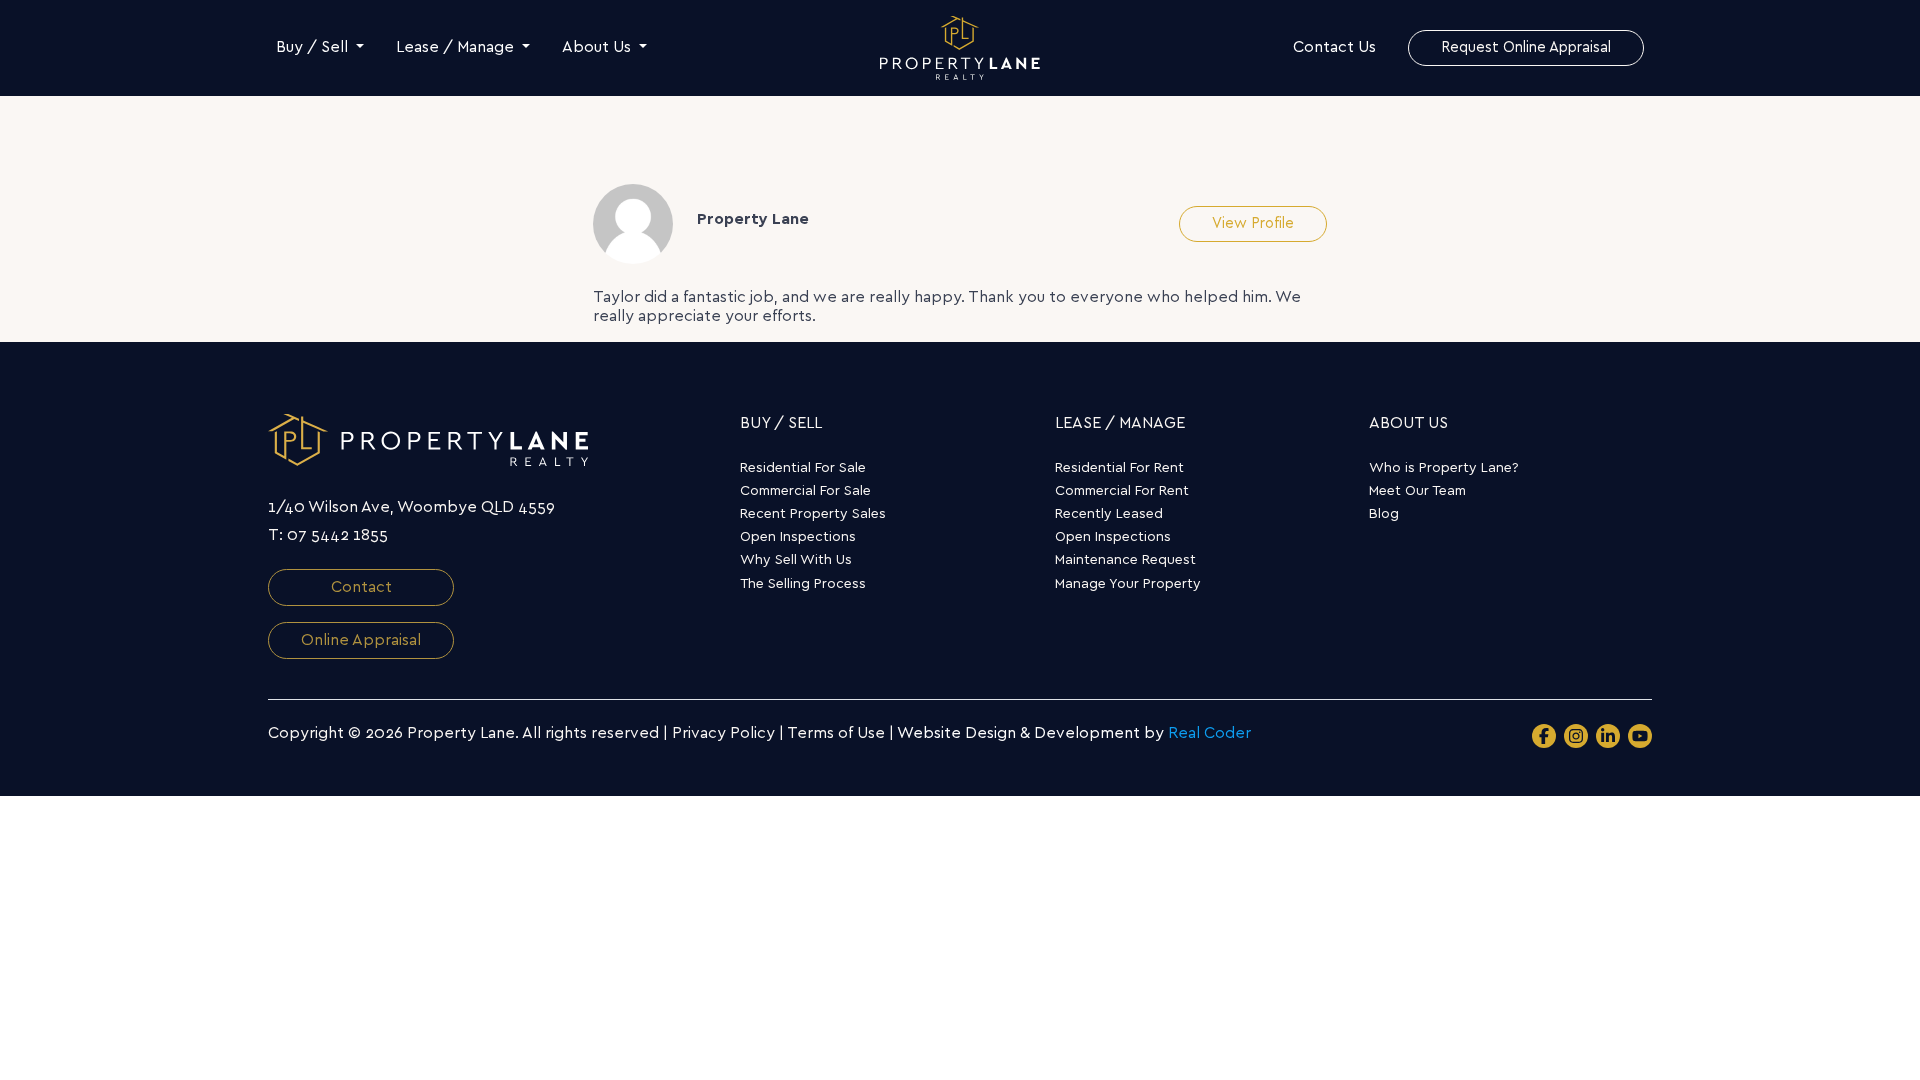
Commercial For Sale (805, 491)
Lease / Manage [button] (457, 47)
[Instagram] (1576, 736)
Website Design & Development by (1074, 733)
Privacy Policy (723, 733)
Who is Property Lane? (1444, 468)
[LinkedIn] (1608, 736)
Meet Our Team (1417, 491)
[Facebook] (1544, 736)
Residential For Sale (803, 468)
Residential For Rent (1119, 468)
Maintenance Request (1125, 560)
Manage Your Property (1128, 584)
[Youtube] (1640, 736)
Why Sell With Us (796, 560)
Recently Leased (1109, 514)
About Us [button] (598, 47)
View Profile (1253, 223)
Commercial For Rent (1122, 491)
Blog (1384, 514)
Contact (361, 587)
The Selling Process (803, 584)
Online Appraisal (361, 640)
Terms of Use (836, 733)
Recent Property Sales (813, 514)
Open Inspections (798, 537)
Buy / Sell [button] (314, 47)
